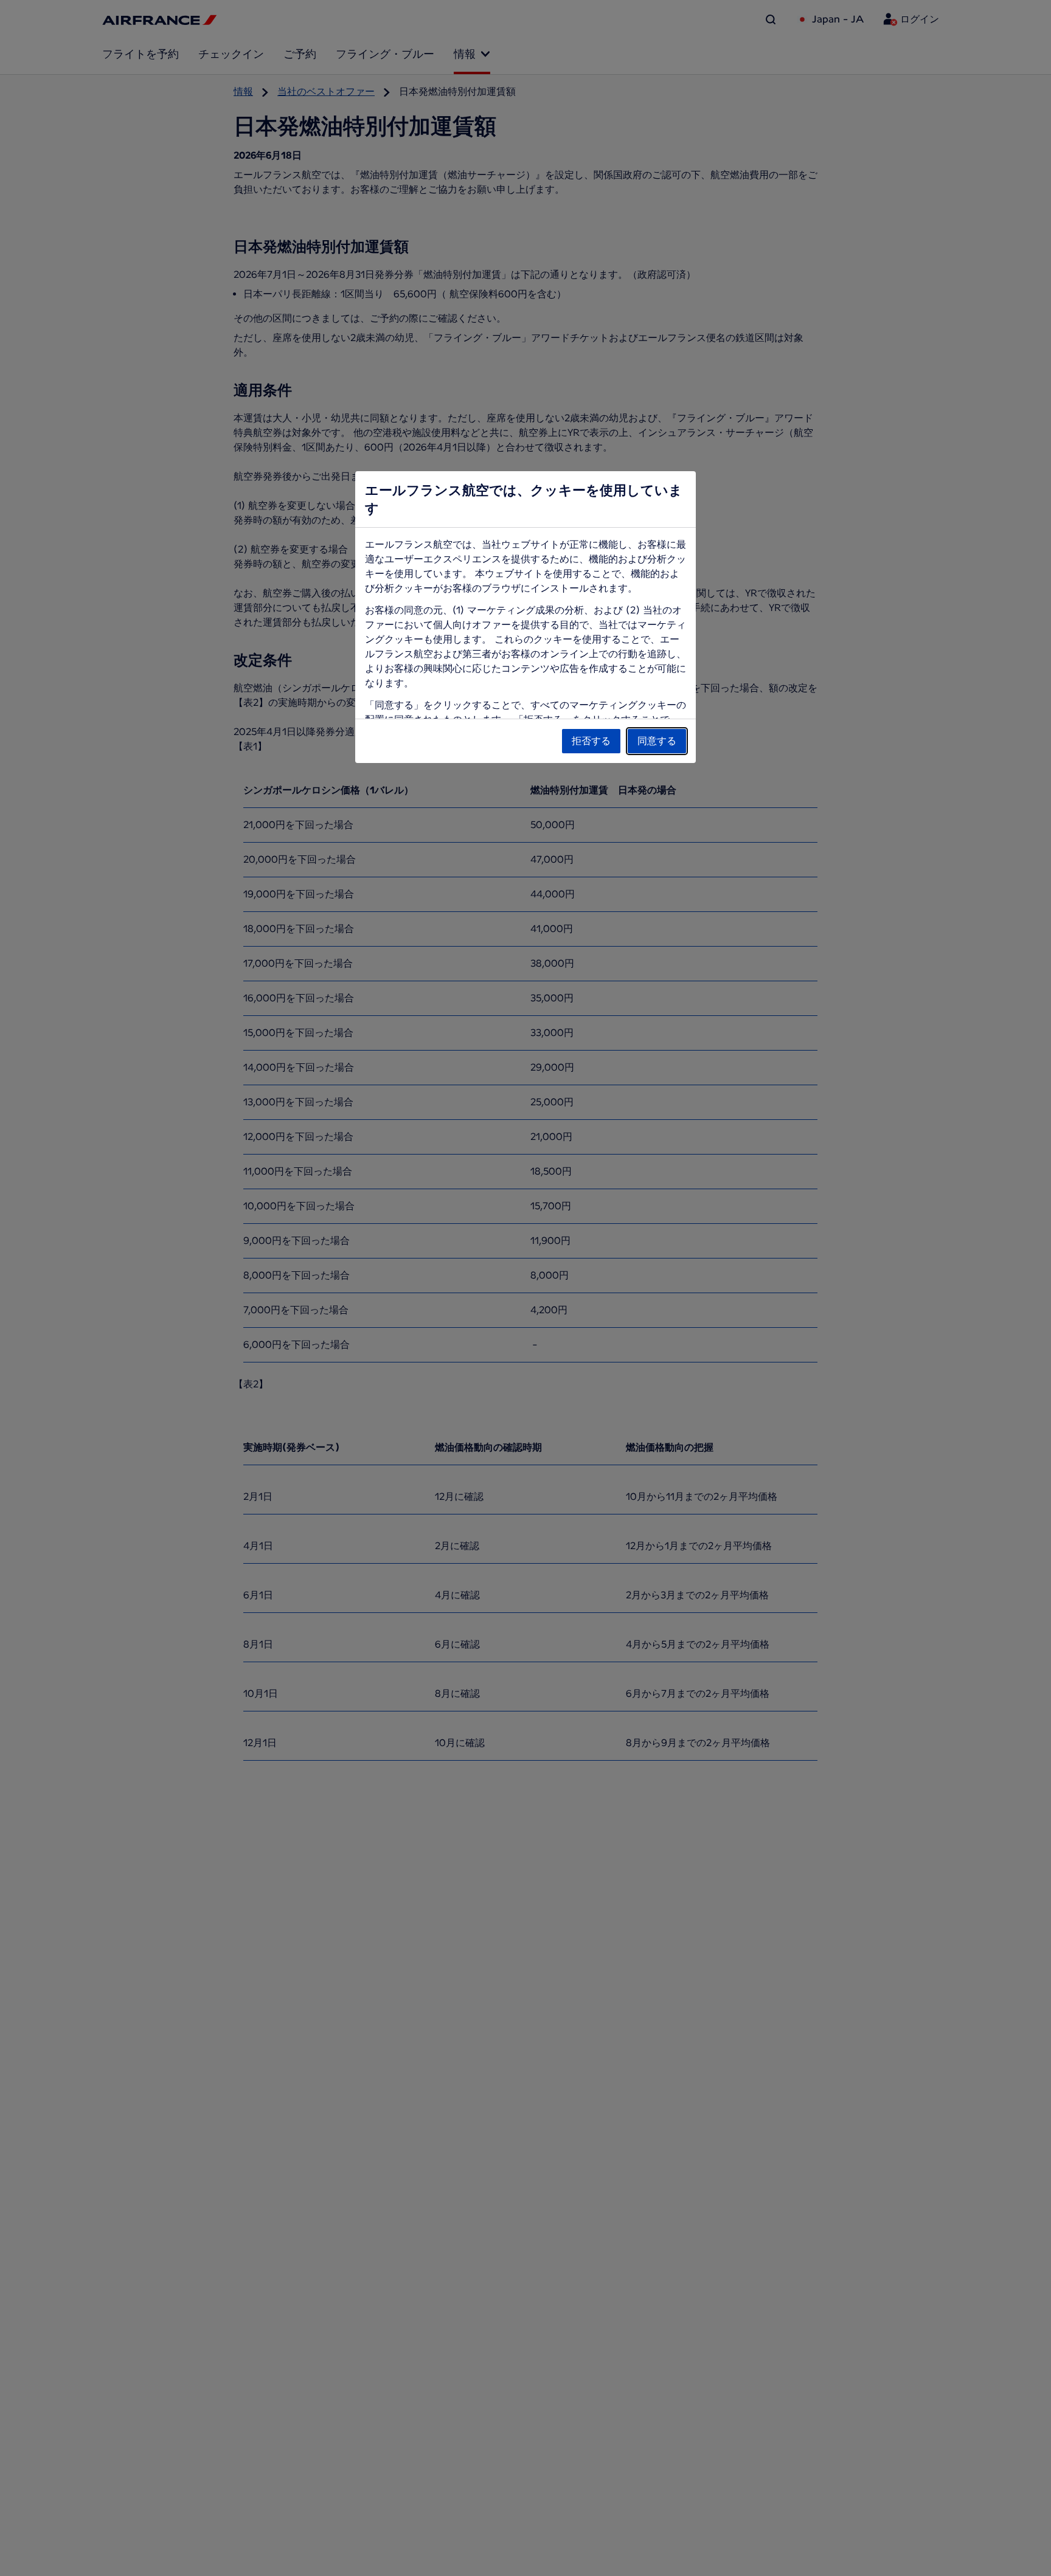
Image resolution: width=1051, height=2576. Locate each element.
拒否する (591, 741)
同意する (657, 741)
